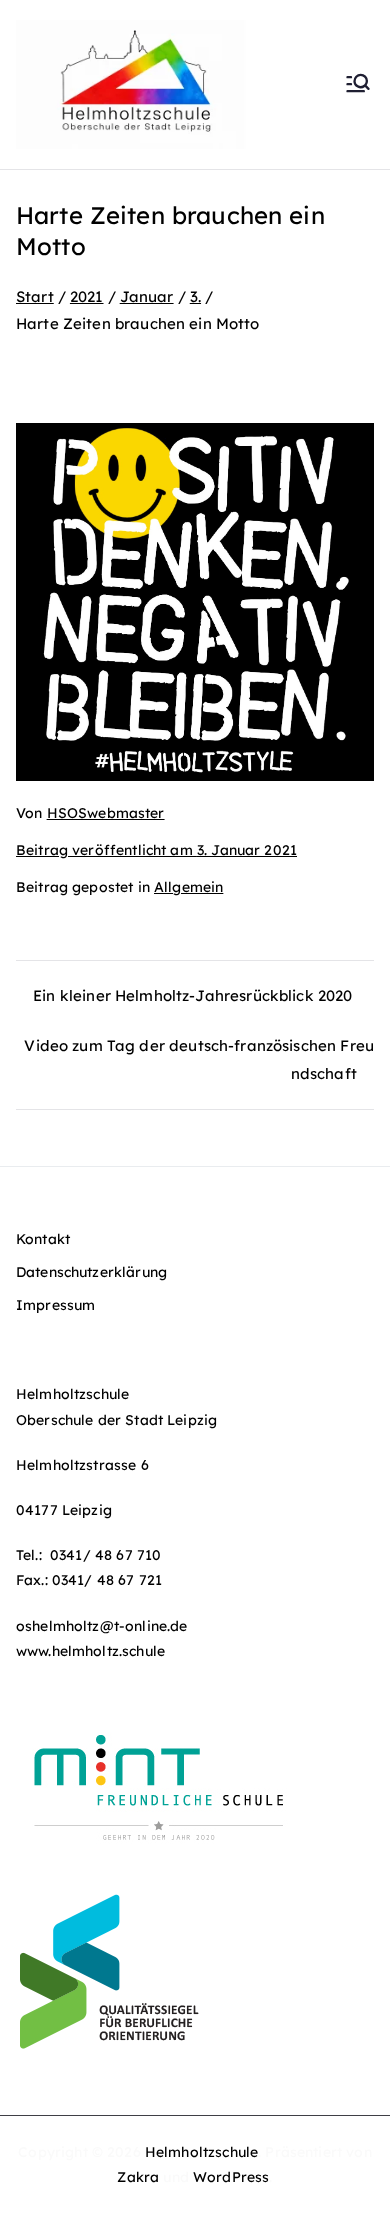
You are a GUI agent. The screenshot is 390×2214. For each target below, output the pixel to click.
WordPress (231, 2177)
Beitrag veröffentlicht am (156, 850)
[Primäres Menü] (358, 85)
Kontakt (43, 1239)
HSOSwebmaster (106, 813)
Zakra (138, 2177)
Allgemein (188, 887)
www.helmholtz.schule (90, 1651)
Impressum (55, 1305)
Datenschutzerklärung (91, 1272)
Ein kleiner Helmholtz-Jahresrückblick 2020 (192, 995)
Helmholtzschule (201, 2152)
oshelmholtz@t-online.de (101, 1626)
